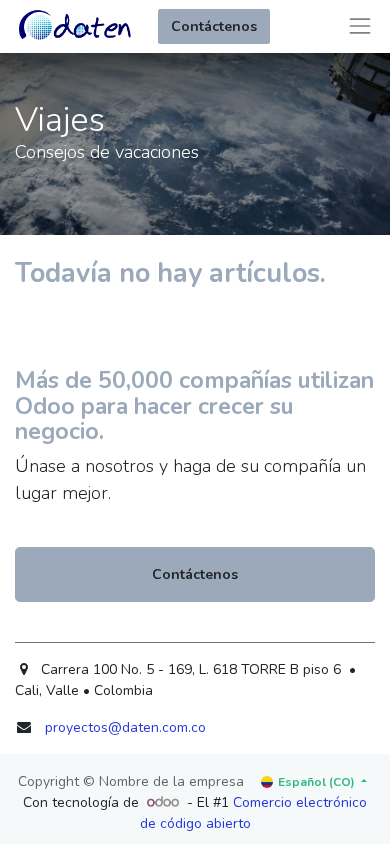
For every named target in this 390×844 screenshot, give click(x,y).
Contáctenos (214, 26)
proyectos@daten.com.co (125, 727)
